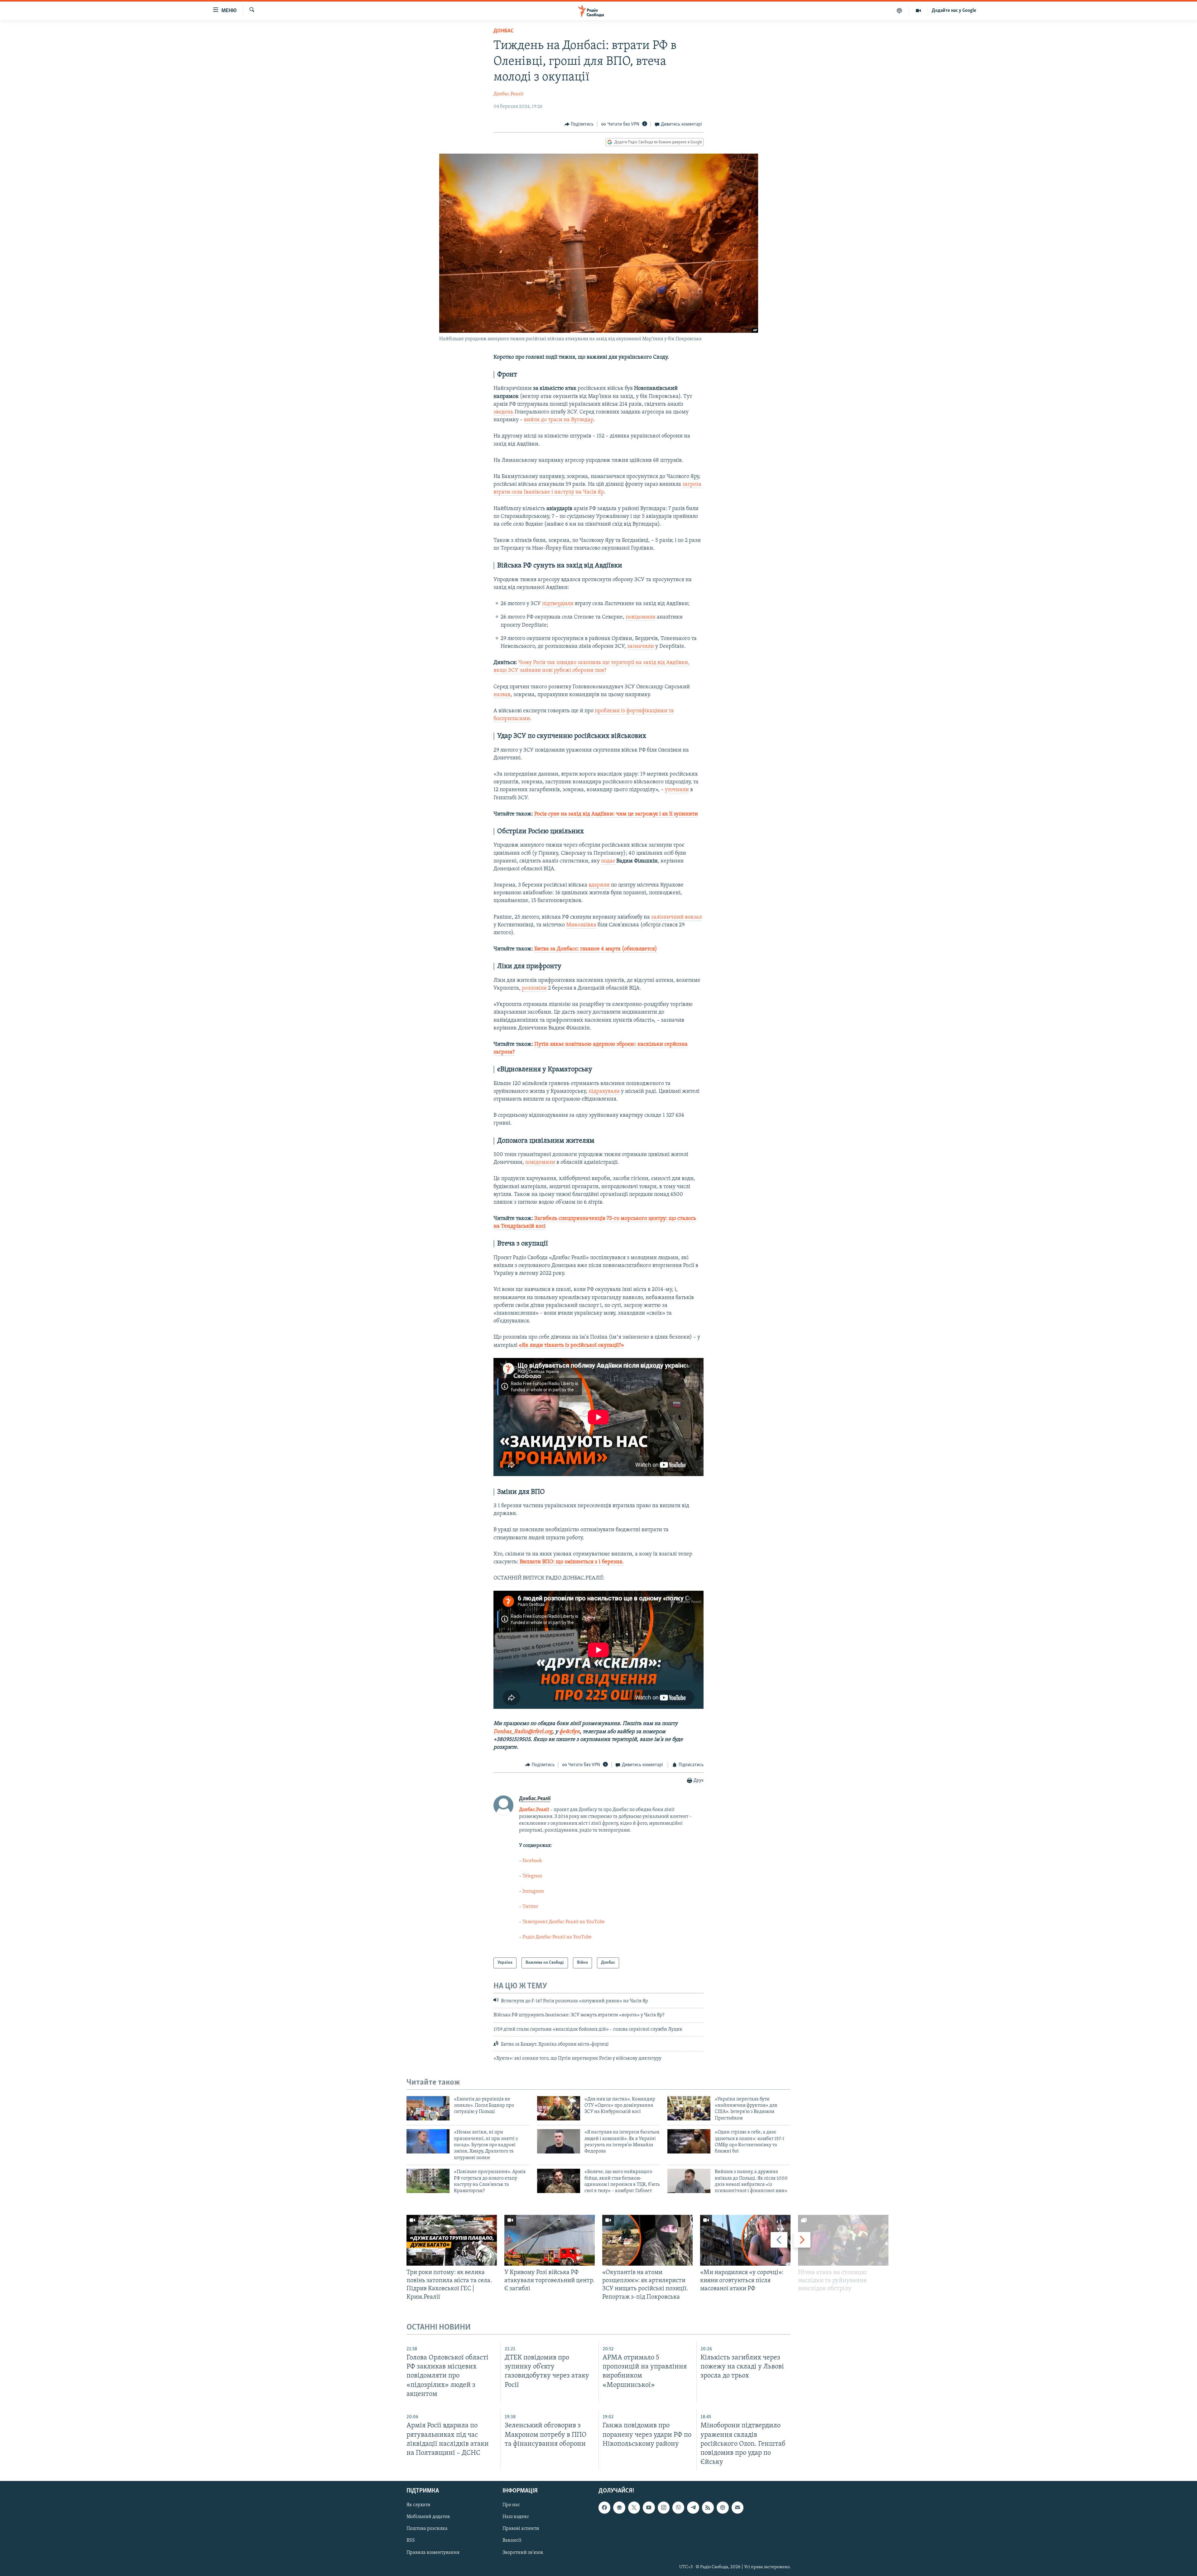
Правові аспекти (521, 2529)
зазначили (641, 647)
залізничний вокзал (676, 917)
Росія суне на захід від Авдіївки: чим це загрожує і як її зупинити (616, 814)
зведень (503, 412)
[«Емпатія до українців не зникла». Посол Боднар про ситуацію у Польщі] (428, 2108)
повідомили (641, 617)
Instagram (533, 1891)
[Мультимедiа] (918, 11)
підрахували (604, 1092)
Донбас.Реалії (509, 94)
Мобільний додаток (428, 2517)
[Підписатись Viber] (678, 2507)
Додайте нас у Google (954, 11)
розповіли (534, 988)
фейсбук (570, 1732)
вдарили (599, 885)
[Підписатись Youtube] (649, 2507)
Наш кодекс (516, 2517)
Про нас (511, 2505)
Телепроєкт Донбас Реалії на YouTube (564, 1922)
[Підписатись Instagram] (664, 2507)
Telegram (532, 1876)
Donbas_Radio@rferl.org (523, 1732)
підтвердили (558, 604)
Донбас (504, 31)
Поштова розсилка (427, 2529)
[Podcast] (723, 2507)
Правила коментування (433, 2553)
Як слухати (418, 2505)
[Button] (579, 124)
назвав (502, 695)
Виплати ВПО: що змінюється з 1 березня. (572, 1562)
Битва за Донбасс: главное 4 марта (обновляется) (596, 949)
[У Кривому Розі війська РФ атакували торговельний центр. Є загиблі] (550, 2240)
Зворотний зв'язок (523, 2553)
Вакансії (512, 2541)
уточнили (677, 790)
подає (609, 861)
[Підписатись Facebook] (604, 2507)
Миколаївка (581, 925)
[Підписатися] (738, 2507)
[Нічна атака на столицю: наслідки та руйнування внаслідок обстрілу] (843, 2240)
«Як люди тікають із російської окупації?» (571, 1345)
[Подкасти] (899, 11)
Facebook (532, 1861)
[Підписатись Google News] (619, 2507)
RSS (411, 2541)
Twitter (530, 1907)
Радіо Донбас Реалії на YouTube (557, 1937)
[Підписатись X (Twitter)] (634, 2507)
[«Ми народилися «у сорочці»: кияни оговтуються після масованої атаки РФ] (745, 2240)
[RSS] (708, 2507)
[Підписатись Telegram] (693, 2507)
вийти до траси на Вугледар (559, 420)
